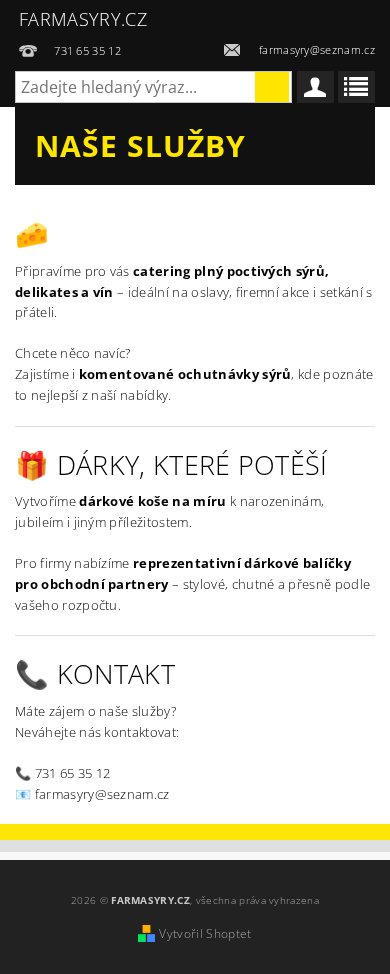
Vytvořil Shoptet (205, 933)
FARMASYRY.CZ (83, 19)
